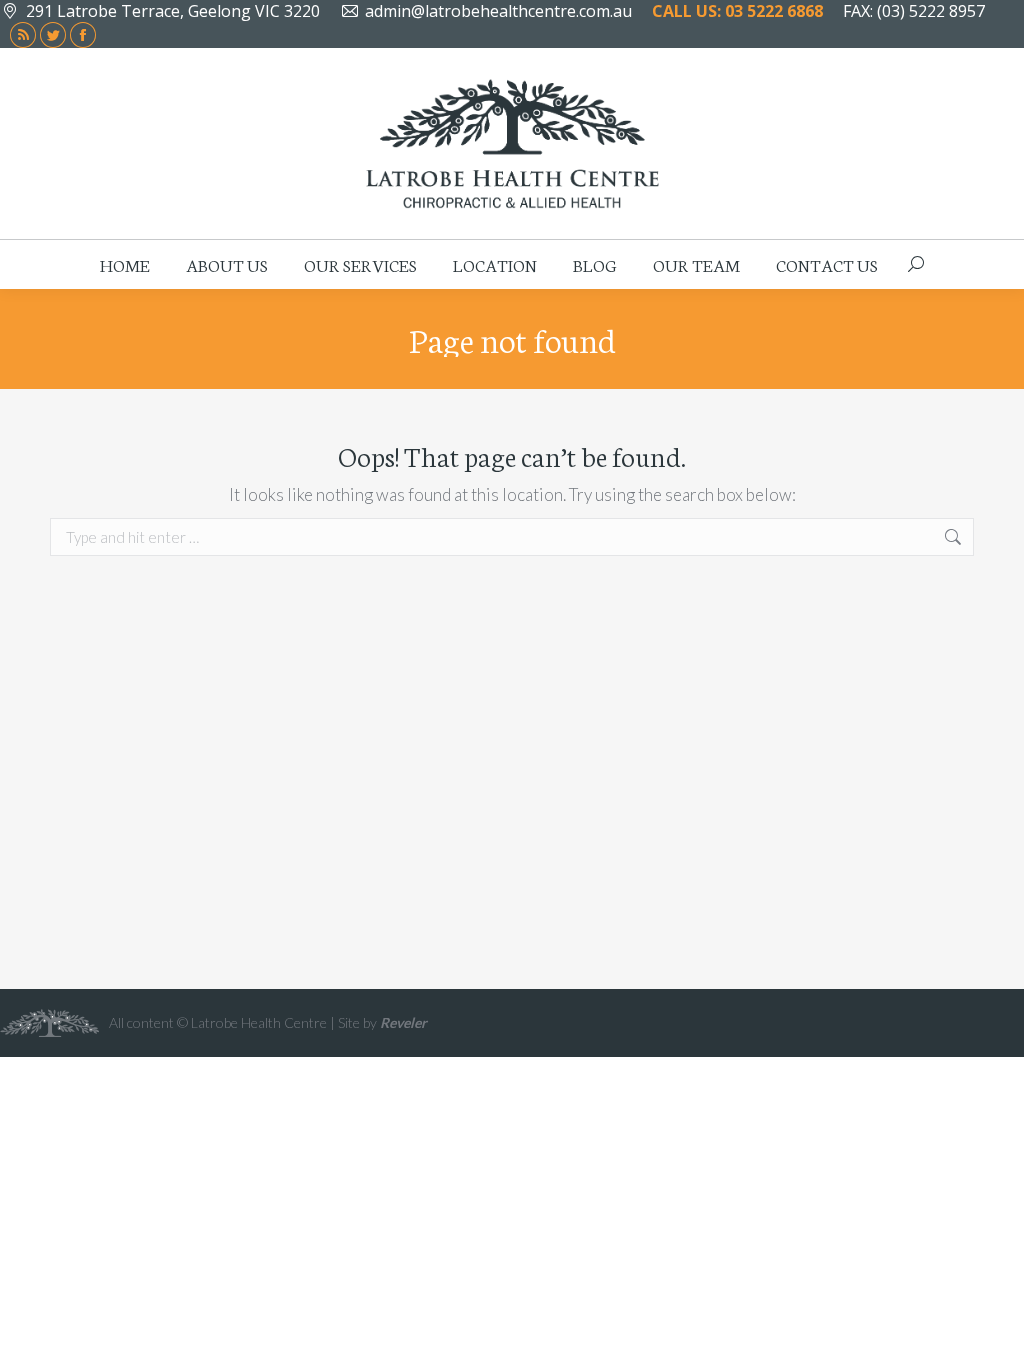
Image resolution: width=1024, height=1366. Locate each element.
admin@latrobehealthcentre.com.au (498, 11)
